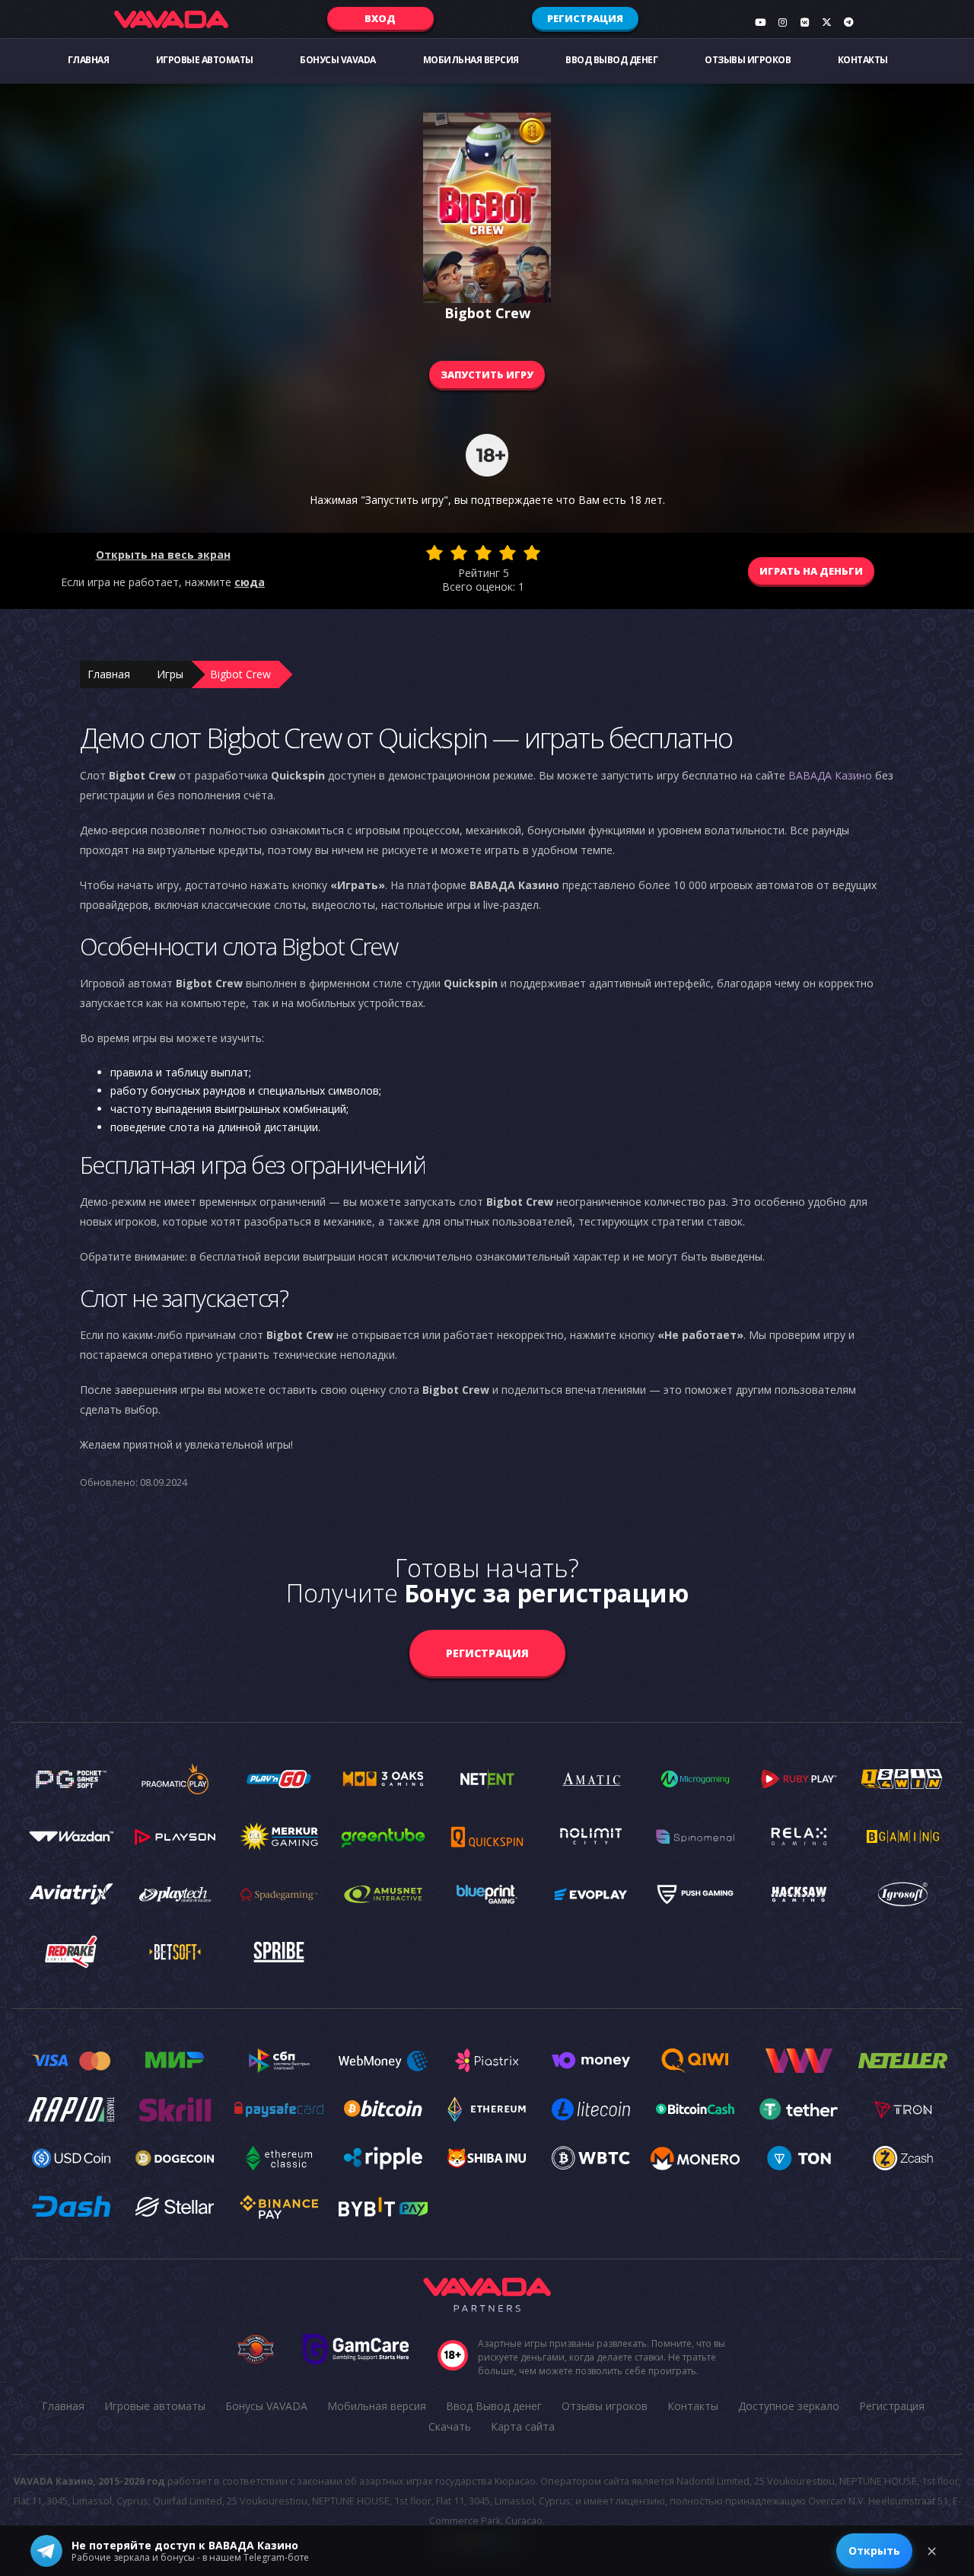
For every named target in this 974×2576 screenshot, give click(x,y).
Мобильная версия (471, 60)
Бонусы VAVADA (338, 60)
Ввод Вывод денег (611, 60)
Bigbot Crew (240, 674)
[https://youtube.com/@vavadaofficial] (760, 22)
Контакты (863, 60)
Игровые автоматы (205, 60)
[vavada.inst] (782, 22)
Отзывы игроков (748, 60)
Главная (89, 60)
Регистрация (585, 18)
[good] (508, 553)
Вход (380, 18)
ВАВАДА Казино (830, 775)
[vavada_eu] (826, 22)
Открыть (874, 2550)
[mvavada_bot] (848, 22)
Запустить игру (487, 375)
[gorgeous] (532, 553)
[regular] (483, 553)
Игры (170, 674)
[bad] (434, 553)
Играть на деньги (811, 571)
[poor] (459, 553)
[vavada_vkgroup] (804, 22)
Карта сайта (523, 2426)
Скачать (450, 2426)
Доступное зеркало (789, 2406)
